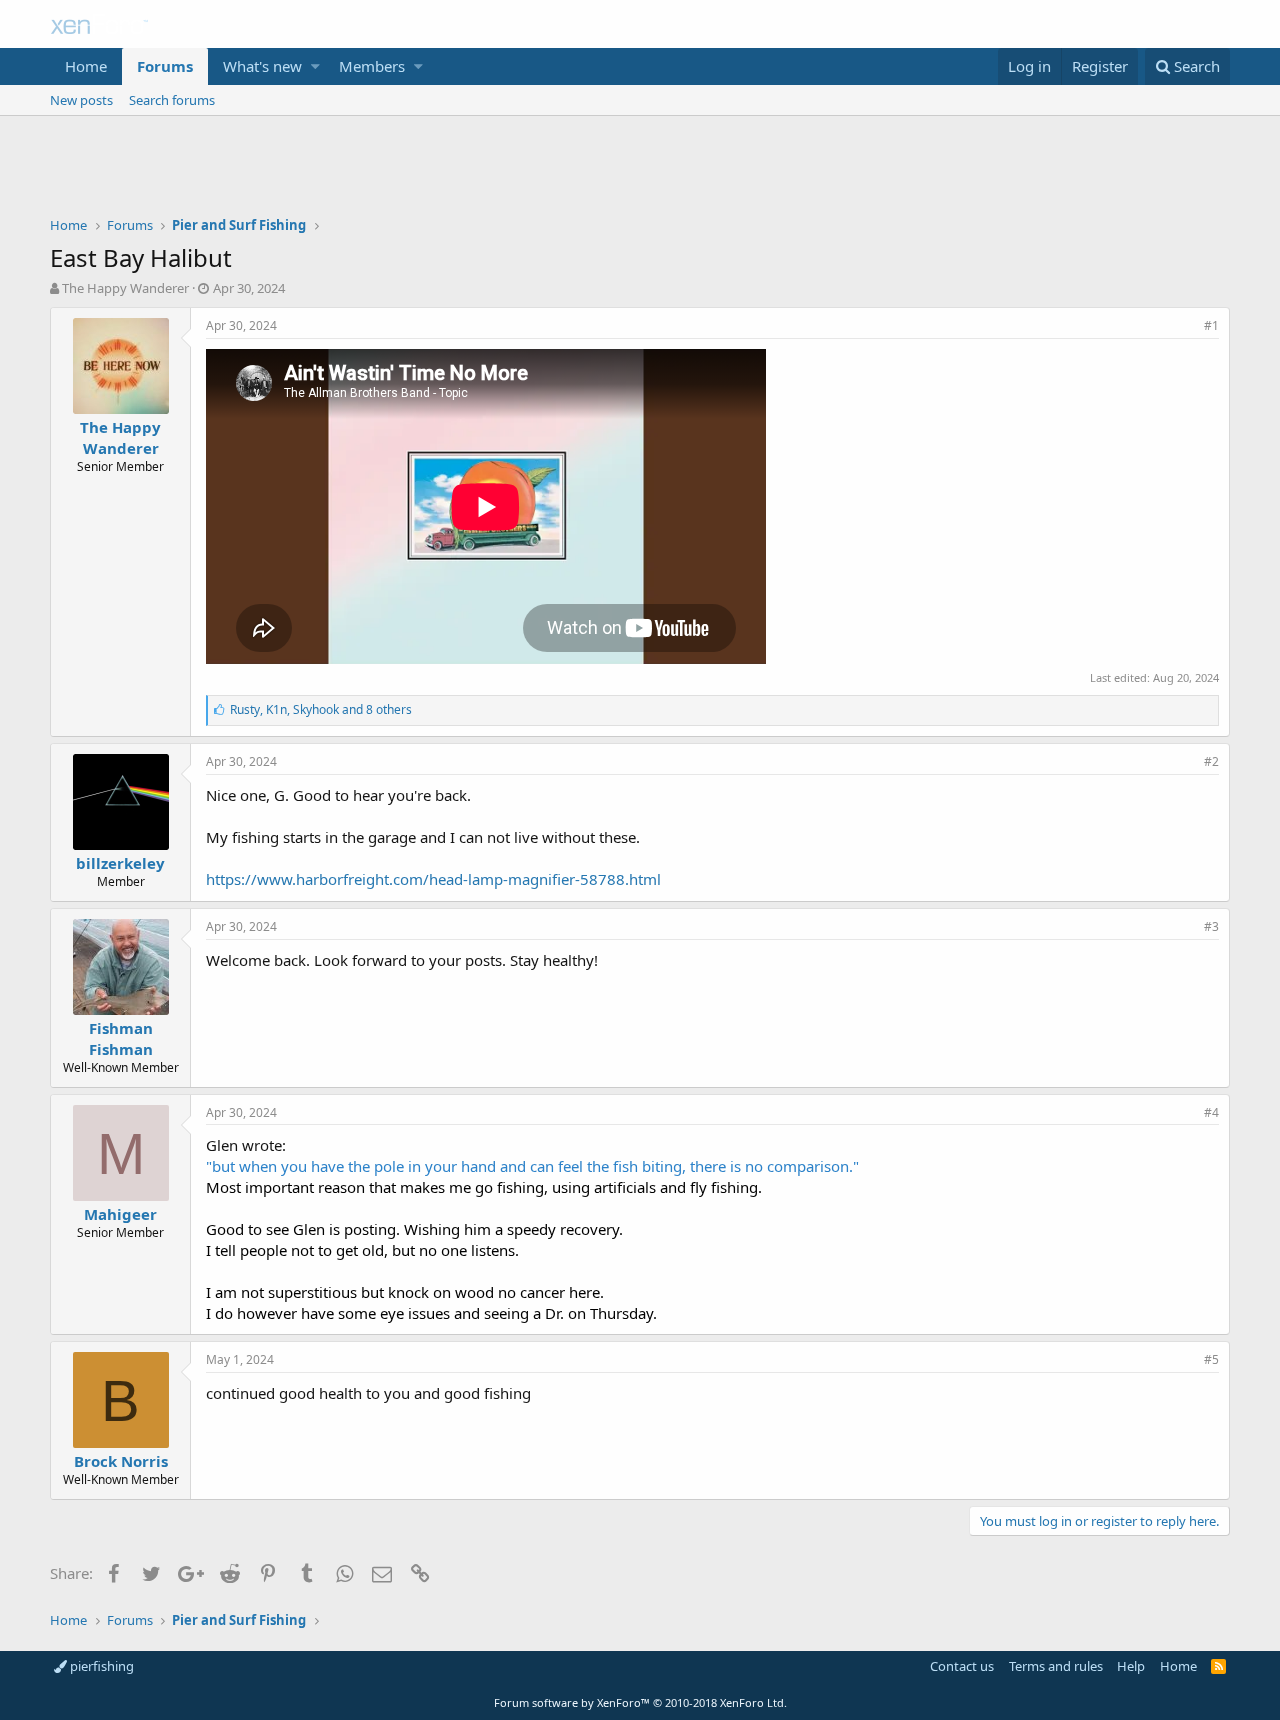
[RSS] (1218, 1666)
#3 (1211, 926)
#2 (1211, 761)
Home (86, 66)
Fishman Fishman (121, 1038)
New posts (81, 100)
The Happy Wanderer (125, 288)
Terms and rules (1056, 1666)
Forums (165, 66)
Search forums (172, 100)
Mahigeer (120, 1214)
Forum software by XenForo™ (640, 1702)
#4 (1211, 1112)
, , (321, 709)
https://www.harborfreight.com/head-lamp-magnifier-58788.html (433, 879)
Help (1131, 1666)
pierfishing (100, 1666)
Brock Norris (121, 1461)
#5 (1211, 1359)
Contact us (962, 1666)
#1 (1211, 325)
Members (372, 66)
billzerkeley (120, 863)
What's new (262, 66)
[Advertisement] (640, 171)
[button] (315, 66)
